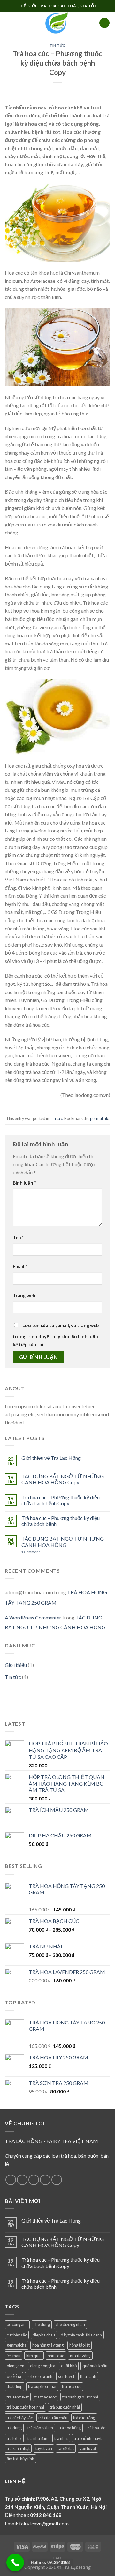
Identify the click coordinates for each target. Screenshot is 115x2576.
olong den (15, 2366)
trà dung (14, 2428)
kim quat (34, 2356)
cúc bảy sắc (17, 2335)
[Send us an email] (45, 2180)
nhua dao (56, 2356)
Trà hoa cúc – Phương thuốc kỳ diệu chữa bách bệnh (61, 1521)
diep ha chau (44, 2335)
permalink (99, 1118)
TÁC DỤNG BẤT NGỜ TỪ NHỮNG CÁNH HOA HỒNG (63, 1542)
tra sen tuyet (18, 2397)
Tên (18, 1238)
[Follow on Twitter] (34, 2180)
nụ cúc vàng (80, 2356)
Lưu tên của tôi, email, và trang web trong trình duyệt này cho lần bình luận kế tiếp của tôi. (56, 1335)
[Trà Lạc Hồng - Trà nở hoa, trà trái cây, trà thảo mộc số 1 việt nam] (57, 23)
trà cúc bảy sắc (20, 2418)
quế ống (14, 2376)
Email (20, 1267)
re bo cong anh (40, 2376)
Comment (31, 1552)
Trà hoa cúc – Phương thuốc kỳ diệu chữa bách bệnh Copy (61, 1500)
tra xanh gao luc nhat (80, 2397)
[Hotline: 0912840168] (15, 2562)
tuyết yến (44, 2448)
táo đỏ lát (66, 2448)
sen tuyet (66, 2376)
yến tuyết (88, 2448)
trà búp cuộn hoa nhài (25, 2407)
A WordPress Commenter (33, 1617)
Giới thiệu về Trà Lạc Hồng (51, 1458)
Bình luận (24, 1183)
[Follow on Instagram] (22, 2180)
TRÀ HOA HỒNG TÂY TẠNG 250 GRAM (56, 1597)
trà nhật (61, 2438)
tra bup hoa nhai (42, 2386)
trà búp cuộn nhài (65, 2407)
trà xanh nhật (18, 2448)
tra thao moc (46, 2397)
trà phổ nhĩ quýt (88, 2438)
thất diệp (15, 2386)
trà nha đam (38, 2438)
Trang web (24, 1295)
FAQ (57, 2558)
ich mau (14, 2356)
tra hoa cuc (72, 2386)
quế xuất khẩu (95, 2366)
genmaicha (17, 2345)
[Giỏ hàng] (104, 23)
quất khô (69, 2366)
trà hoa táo (96, 2428)
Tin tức (57, 45)
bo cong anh (17, 2324)
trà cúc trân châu (53, 2418)
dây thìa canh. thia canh (81, 2335)
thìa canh (88, 2376)
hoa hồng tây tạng (48, 2345)
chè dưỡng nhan (70, 2324)
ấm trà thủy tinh (20, 2459)
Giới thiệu (16, 1665)
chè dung (42, 2324)
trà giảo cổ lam (40, 2428)
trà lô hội (14, 2438)
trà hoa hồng (70, 2428)
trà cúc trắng (84, 2418)
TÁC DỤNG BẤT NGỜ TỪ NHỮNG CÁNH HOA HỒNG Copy (63, 1479)
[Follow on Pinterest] (57, 2180)
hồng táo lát (80, 2345)
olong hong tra (43, 2366)
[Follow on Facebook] (11, 2180)
